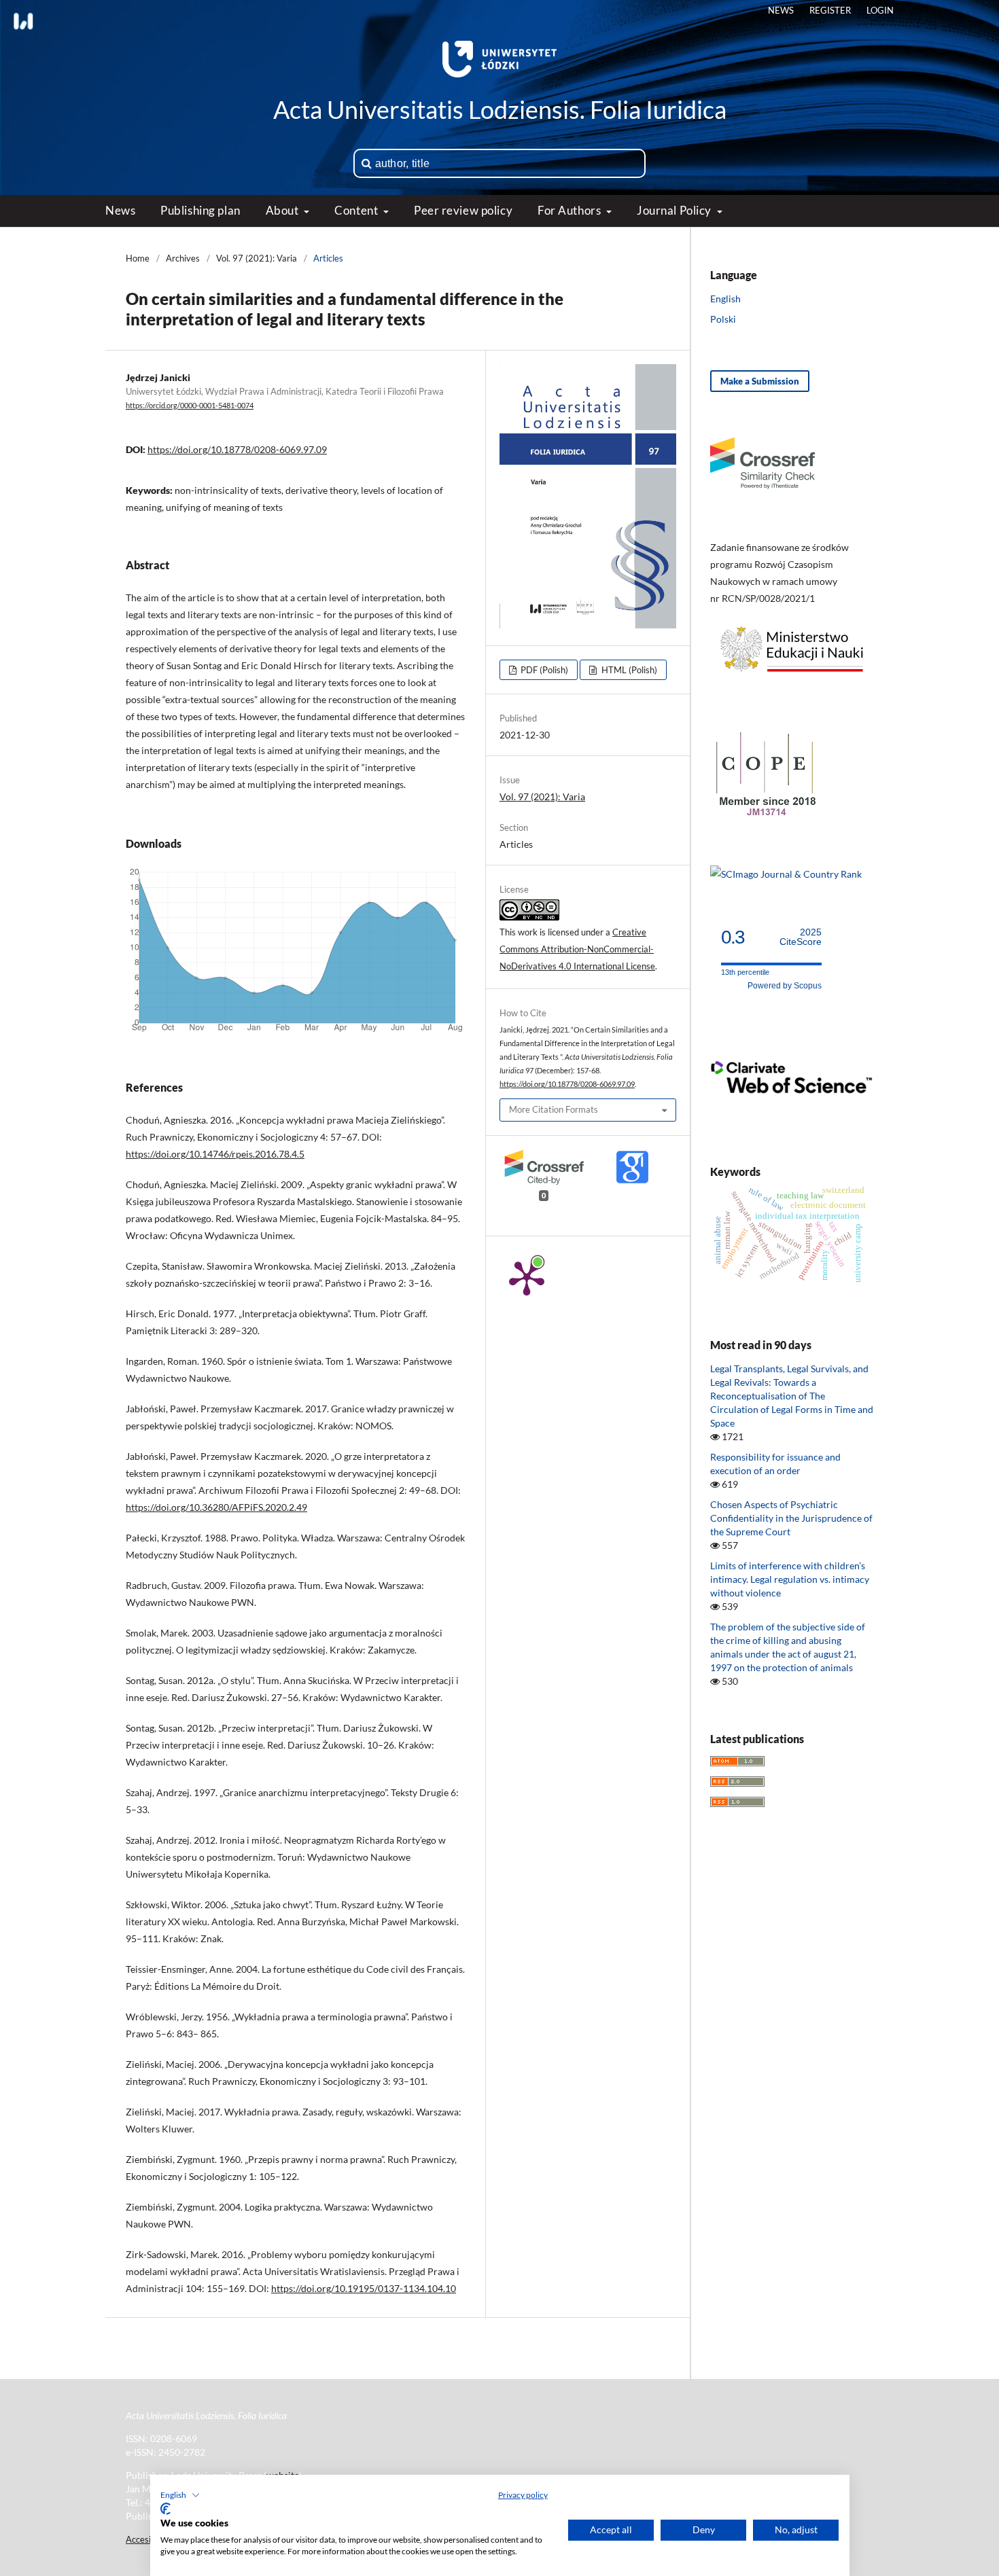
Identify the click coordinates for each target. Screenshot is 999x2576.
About (283, 210)
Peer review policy (463, 210)
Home (138, 258)
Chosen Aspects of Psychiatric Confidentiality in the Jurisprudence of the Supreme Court (791, 1518)
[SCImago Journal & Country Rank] (786, 874)
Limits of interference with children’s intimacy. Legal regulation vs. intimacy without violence (790, 1579)
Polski (723, 319)
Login (880, 10)
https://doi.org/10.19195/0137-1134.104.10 (364, 2288)
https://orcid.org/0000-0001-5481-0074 (190, 406)
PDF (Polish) (543, 670)
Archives (183, 258)
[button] (180, 2495)
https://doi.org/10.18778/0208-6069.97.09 (237, 449)
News (120, 210)
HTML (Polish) (628, 670)
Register (830, 10)
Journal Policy (675, 210)
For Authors (571, 210)
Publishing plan (200, 210)
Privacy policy (523, 2495)
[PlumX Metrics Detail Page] (527, 1277)
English (725, 299)
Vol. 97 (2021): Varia (257, 258)
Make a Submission (760, 381)
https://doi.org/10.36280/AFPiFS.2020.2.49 (216, 1507)
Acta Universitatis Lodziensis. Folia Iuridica (500, 109)
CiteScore (801, 937)
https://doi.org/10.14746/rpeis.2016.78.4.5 (215, 1154)
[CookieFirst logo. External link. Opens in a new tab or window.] (165, 2509)
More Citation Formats (554, 1109)
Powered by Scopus (785, 986)
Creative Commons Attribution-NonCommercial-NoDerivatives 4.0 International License (577, 949)
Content (357, 210)
